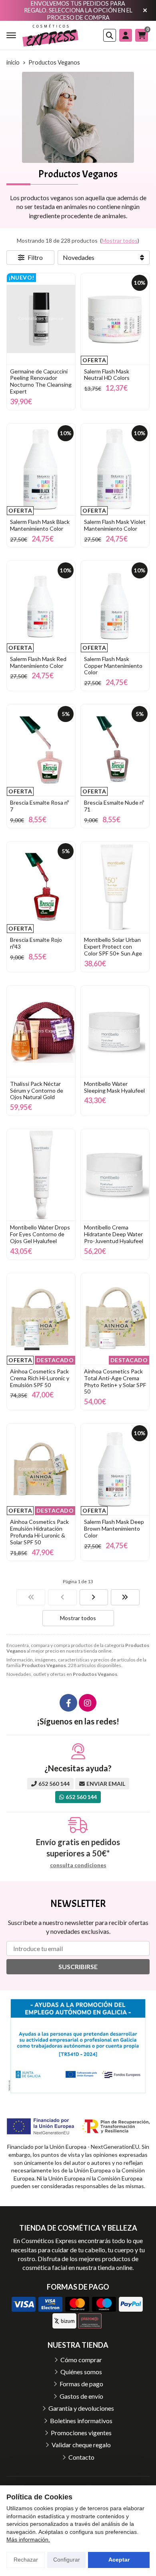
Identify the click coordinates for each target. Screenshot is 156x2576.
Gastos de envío (81, 2396)
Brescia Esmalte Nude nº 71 (114, 806)
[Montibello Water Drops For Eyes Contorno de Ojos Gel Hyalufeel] (41, 1175)
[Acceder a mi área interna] (126, 35)
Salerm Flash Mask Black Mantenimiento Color (40, 525)
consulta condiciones (78, 1865)
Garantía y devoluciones (81, 2408)
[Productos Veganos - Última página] (125, 1597)
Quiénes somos (81, 2372)
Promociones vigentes (81, 2433)
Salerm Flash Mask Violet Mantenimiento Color (115, 525)
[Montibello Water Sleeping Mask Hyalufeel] (115, 1031)
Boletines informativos (81, 2421)
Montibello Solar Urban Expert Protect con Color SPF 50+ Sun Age (113, 946)
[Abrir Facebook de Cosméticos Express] (68, 1703)
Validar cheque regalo (81, 2445)
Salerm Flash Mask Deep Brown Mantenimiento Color (114, 1528)
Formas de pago (81, 2384)
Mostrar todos (120, 240)
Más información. (28, 2539)
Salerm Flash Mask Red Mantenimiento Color (38, 662)
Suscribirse (78, 1966)
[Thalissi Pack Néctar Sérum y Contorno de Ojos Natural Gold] (41, 1031)
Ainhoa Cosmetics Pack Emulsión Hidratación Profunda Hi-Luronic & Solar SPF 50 (39, 1532)
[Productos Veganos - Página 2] (94, 1597)
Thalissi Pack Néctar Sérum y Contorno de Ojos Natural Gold (37, 1090)
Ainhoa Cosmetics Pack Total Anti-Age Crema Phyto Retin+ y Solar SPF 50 (115, 1381)
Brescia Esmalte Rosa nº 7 (39, 806)
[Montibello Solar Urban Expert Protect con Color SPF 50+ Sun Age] (115, 887)
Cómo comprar (81, 2360)
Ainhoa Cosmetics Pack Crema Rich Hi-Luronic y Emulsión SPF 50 (40, 1378)
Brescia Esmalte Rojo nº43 (36, 943)
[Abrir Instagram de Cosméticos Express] (88, 1703)
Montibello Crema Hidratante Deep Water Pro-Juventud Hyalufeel (114, 1234)
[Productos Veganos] (31, 1597)
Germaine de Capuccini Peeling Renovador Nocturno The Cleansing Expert (41, 381)
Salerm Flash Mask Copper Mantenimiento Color (113, 666)
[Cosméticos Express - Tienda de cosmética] (50, 35)
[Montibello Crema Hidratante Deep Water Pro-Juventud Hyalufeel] (115, 1175)
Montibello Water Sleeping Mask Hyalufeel (114, 1087)
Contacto (81, 2457)
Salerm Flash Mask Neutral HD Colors (107, 375)
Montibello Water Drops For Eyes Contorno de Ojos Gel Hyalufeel (40, 1234)
